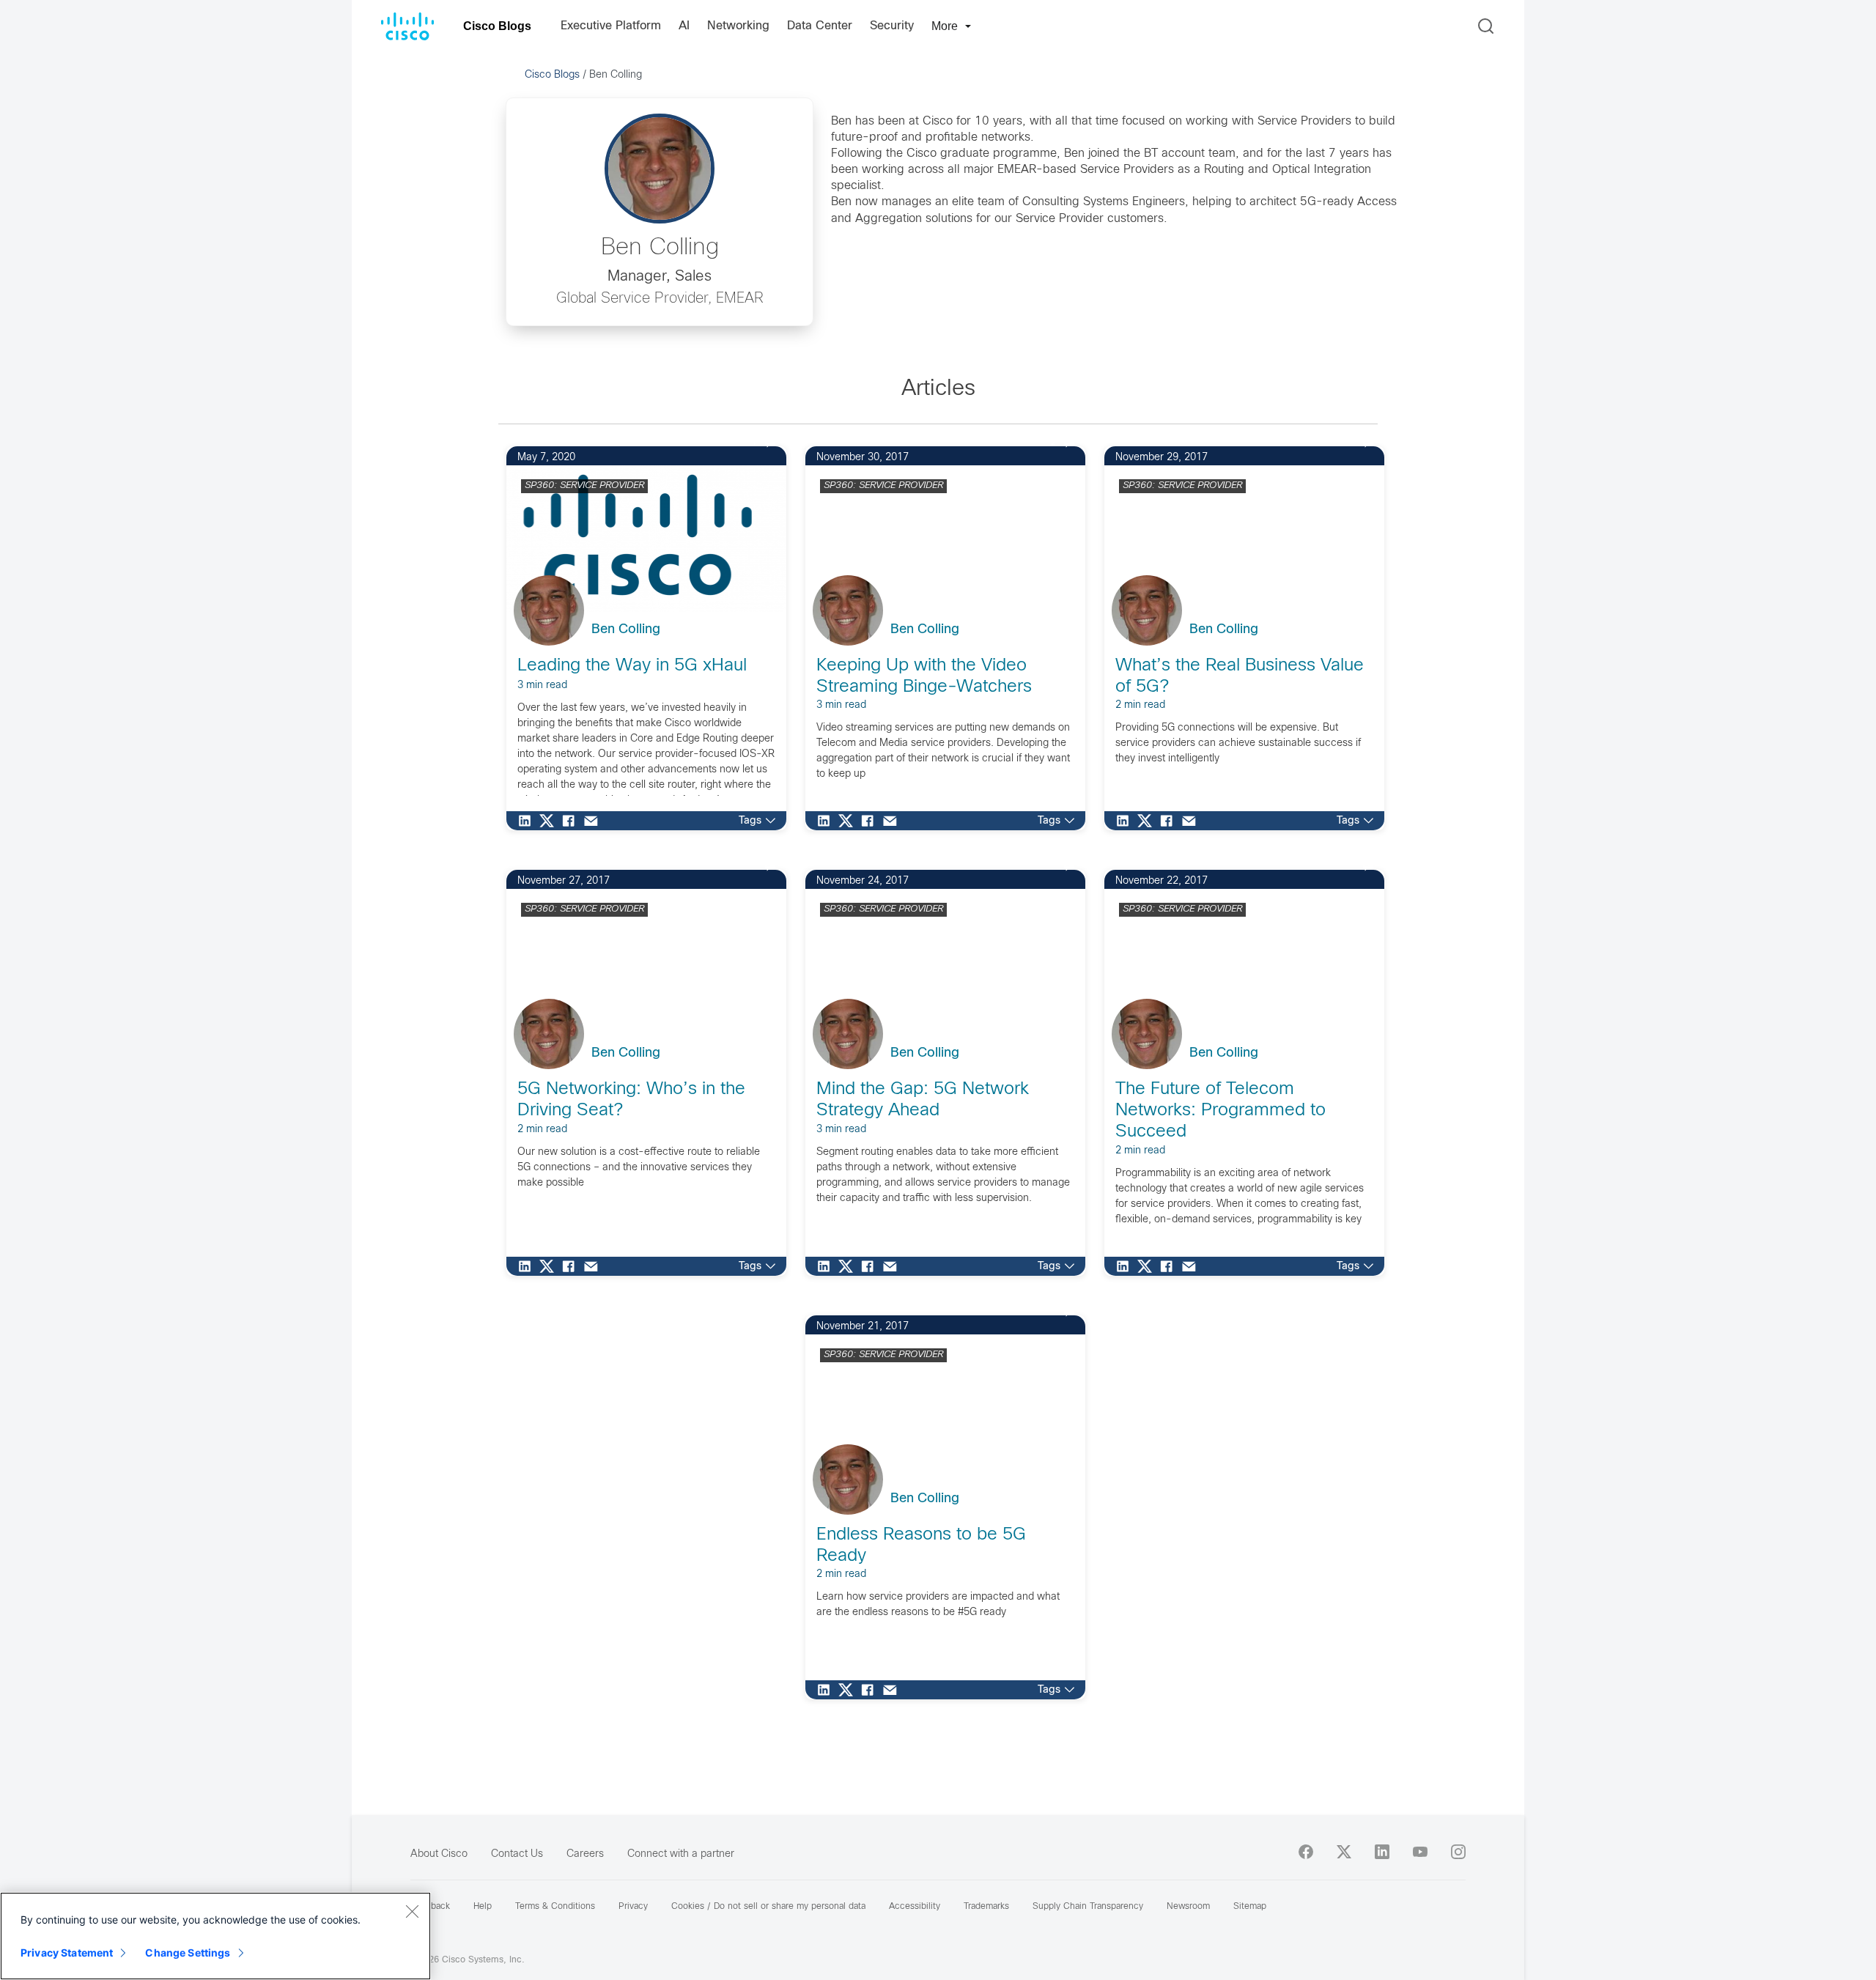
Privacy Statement (67, 1953)
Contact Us (517, 1854)
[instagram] (1458, 1852)
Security (892, 26)
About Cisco (439, 1854)
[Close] (412, 1911)
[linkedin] (1382, 1852)
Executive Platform (611, 26)
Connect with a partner (681, 1854)
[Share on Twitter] (550, 821)
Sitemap (1250, 1907)
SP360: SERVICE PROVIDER (584, 486)
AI (684, 26)
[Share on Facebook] (572, 821)
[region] (215, 1936)
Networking (738, 26)
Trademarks (986, 1907)
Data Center (820, 26)
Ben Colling (626, 630)
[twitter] (1344, 1852)
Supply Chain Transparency (1088, 1907)
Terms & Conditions (555, 1907)
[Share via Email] (594, 821)
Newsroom (1188, 1907)
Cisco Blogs (497, 26)
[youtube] (1420, 1852)
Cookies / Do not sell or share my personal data (768, 1907)
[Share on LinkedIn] (528, 821)
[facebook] (1306, 1852)
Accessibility (915, 1907)
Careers (585, 1854)
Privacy (633, 1907)
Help (483, 1907)
